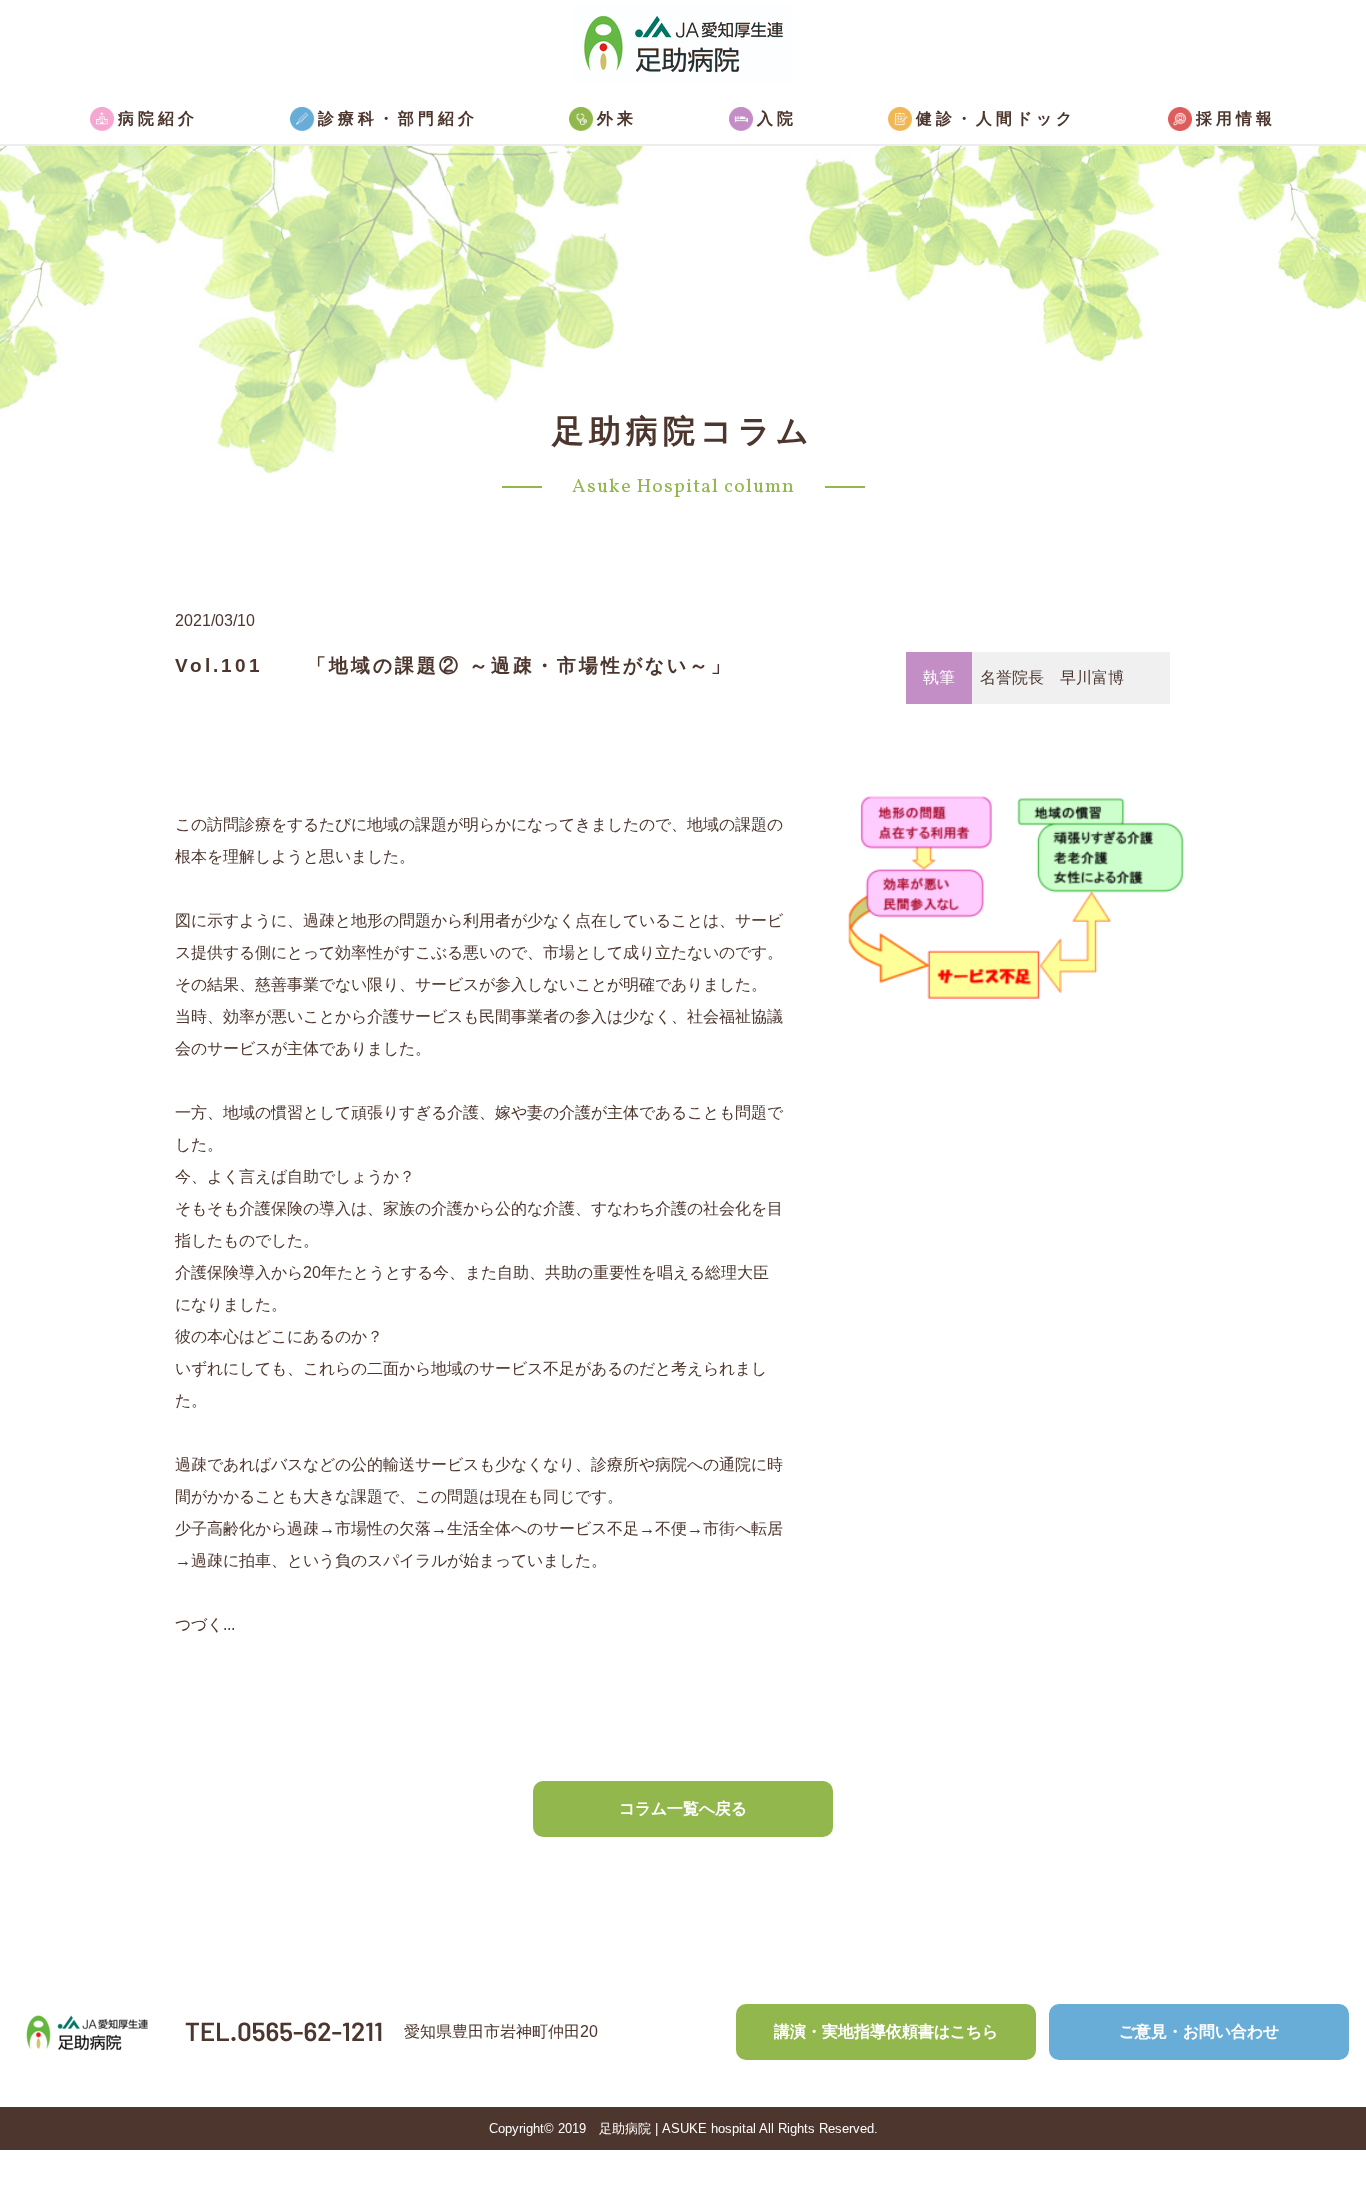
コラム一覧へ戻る (683, 1808)
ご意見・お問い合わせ (1199, 2031)
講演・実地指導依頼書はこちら (886, 2031)
